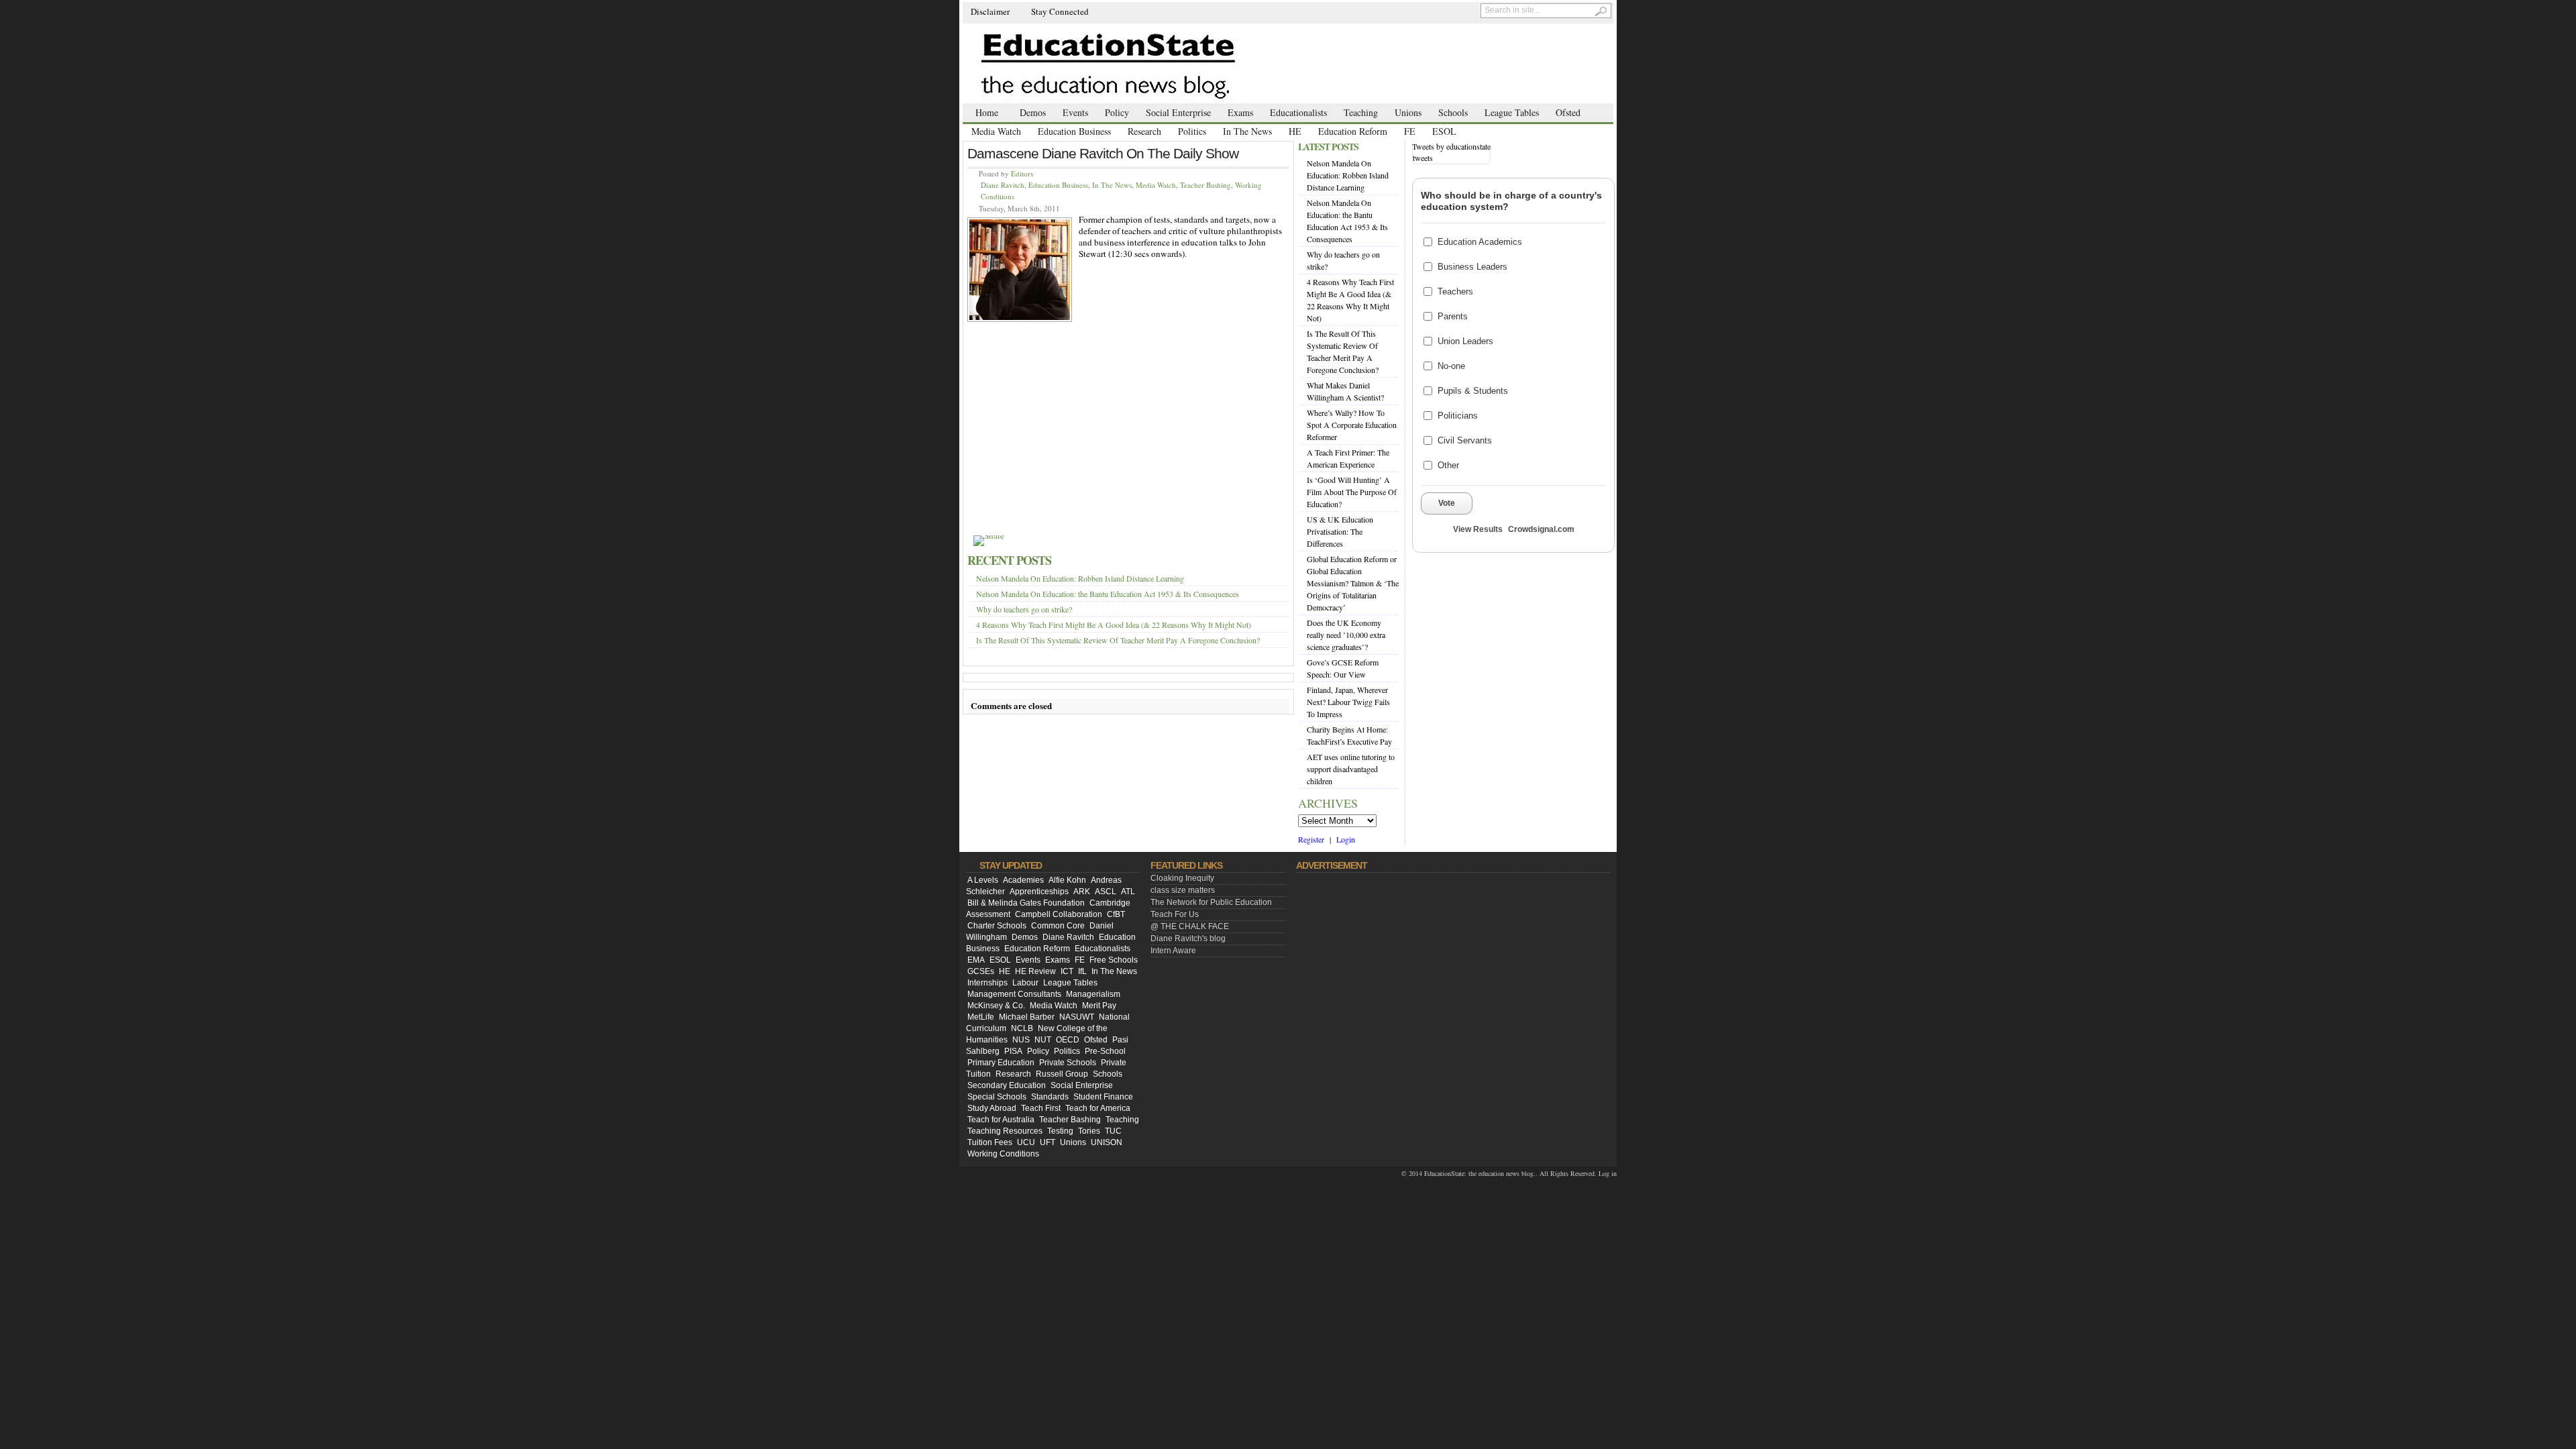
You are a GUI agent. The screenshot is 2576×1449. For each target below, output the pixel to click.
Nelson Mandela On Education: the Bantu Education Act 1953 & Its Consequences (1108, 594)
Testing (1060, 1131)
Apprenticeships (1039, 892)
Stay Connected (1060, 11)
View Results (1478, 529)
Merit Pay (1099, 1006)
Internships (987, 983)
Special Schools (997, 1097)
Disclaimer (990, 11)
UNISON (1107, 1142)
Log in (1608, 1173)
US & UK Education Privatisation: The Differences (1340, 531)
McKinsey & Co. (996, 1006)
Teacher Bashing (1205, 185)
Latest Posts (1328, 147)
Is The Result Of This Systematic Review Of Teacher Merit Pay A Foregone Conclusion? (1118, 640)
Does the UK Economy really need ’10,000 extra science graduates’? (1346, 635)
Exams (1240, 112)
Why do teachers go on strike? (1024, 609)
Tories (1089, 1131)
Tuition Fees (990, 1142)
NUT (1043, 1040)
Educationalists (1298, 112)
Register (1311, 839)
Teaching (1361, 112)
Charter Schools (997, 926)
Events (1075, 112)
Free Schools (1114, 960)
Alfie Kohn (1067, 880)
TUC (1113, 1131)
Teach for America (1098, 1108)
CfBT (1116, 914)
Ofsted (1568, 112)
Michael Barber (1027, 1017)
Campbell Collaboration (1059, 914)
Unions (1408, 112)
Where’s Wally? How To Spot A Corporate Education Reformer (1352, 425)
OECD (1068, 1040)
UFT (1048, 1142)
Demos (1033, 112)
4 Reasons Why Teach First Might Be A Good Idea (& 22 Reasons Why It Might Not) (1114, 625)
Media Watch (996, 131)
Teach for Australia (1001, 1120)
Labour (1025, 983)
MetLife (981, 1017)
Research (1144, 131)
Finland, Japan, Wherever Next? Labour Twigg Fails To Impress (1348, 702)
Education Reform (1353, 131)
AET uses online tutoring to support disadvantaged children (1351, 769)
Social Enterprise (1178, 112)
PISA (1013, 1051)
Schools (1453, 112)
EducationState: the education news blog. (1480, 1173)
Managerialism (1093, 994)
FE (1410, 131)
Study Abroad (992, 1108)
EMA (976, 960)
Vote (1447, 503)
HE (1295, 131)
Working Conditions (1003, 1154)
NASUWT (1077, 1017)
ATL (1128, 892)
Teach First (1041, 1108)
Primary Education (1001, 1063)
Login (1346, 839)
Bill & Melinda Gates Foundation (1026, 903)
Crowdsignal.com (1541, 529)
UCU (1026, 1142)
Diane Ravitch (1003, 185)
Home (987, 112)
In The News (1247, 131)
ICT (1067, 971)
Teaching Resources (1005, 1131)
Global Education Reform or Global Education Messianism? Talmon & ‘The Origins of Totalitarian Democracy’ (1353, 583)
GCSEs (981, 971)
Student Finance (1103, 1097)
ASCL (1106, 892)
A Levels (983, 880)
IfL (1082, 971)
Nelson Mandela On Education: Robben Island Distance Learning (1080, 578)
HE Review (1035, 971)
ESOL (1444, 131)
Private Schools (1068, 1063)
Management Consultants (1014, 994)
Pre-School (1105, 1051)
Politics (1192, 131)
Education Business (1074, 131)
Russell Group (1062, 1074)
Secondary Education (1007, 1085)
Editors (1022, 173)
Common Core (1058, 926)
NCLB (1022, 1028)
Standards (1050, 1097)
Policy (1117, 112)
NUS (1021, 1040)
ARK (1082, 892)
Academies (1023, 880)
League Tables (1512, 112)
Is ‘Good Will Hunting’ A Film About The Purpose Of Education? (1352, 492)
